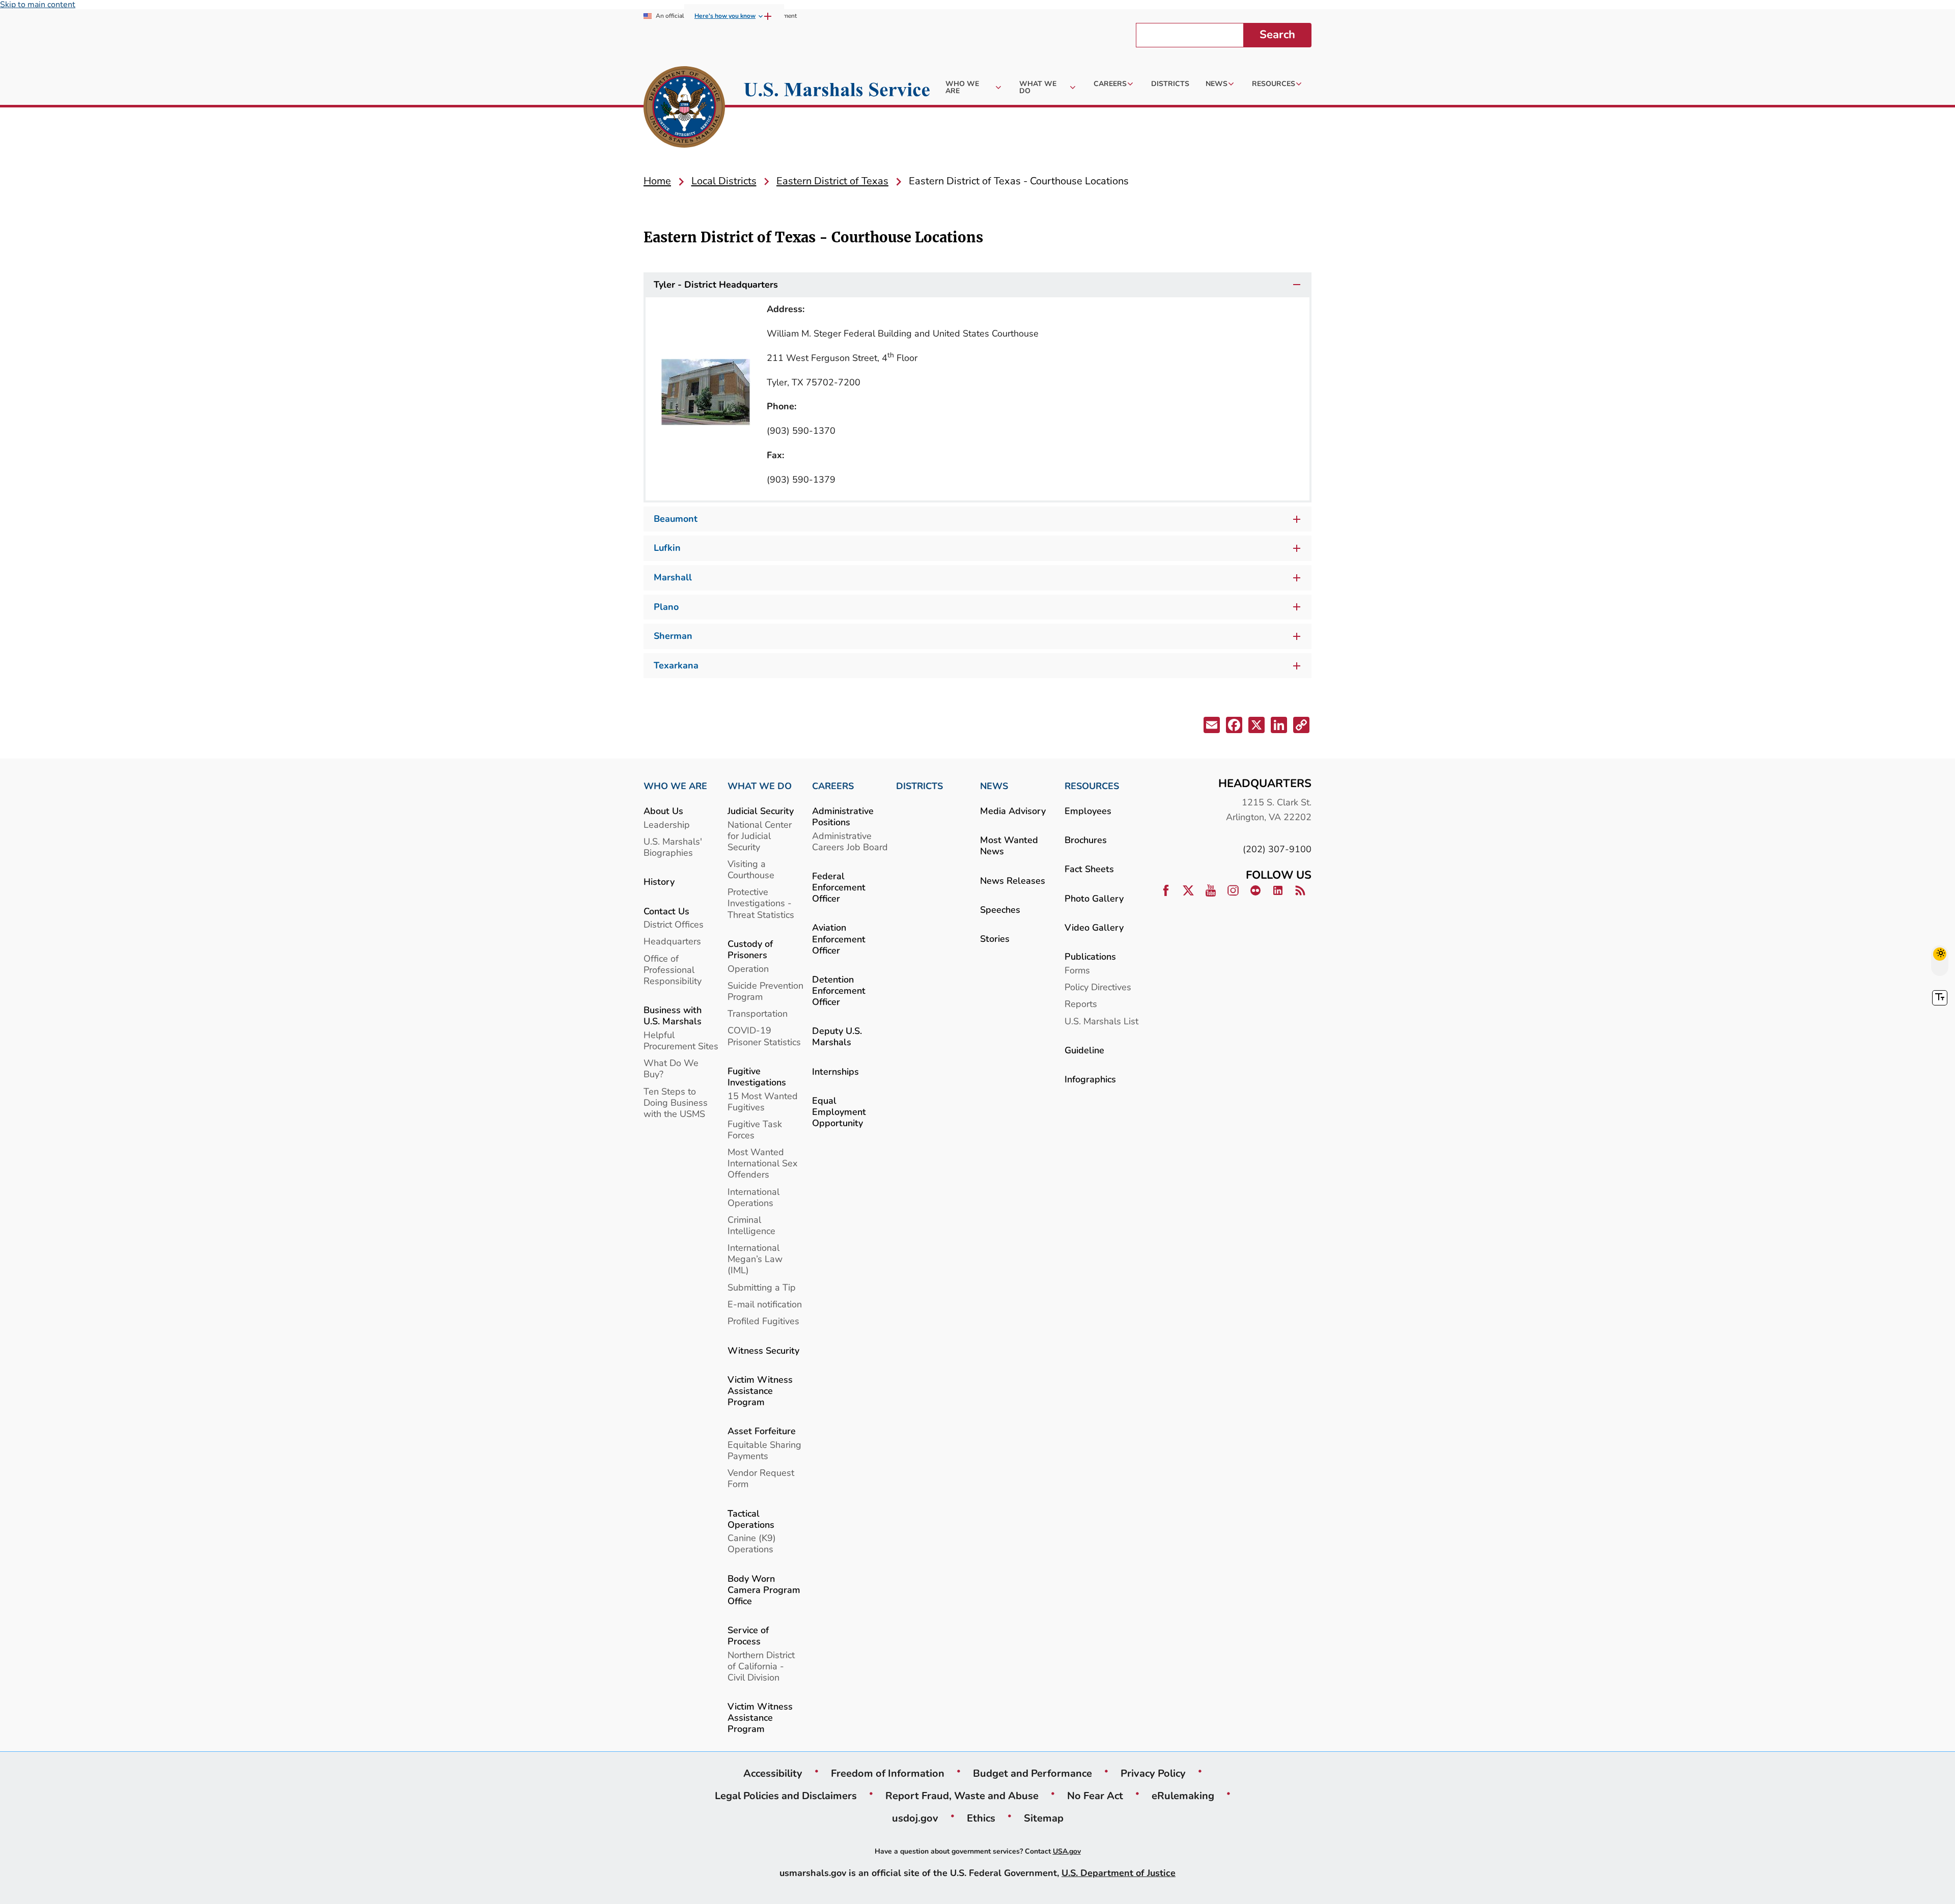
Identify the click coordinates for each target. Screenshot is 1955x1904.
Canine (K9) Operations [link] (752, 1543)
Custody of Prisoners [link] (750, 949)
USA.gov (1067, 1851)
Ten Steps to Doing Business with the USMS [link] (676, 1102)
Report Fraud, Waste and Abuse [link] (962, 1796)
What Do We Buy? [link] (671, 1068)
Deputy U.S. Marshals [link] (837, 1036)
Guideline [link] (1084, 1050)
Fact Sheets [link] (1089, 869)
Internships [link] (835, 1071)
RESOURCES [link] (1092, 786)
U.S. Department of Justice (1119, 1873)
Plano (666, 607)
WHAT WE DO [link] (760, 786)
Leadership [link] (667, 824)
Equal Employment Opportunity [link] (839, 1112)
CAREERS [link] (833, 786)
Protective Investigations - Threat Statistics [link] (761, 903)
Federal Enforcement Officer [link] (839, 887)
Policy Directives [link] (1098, 987)
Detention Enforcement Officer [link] (839, 990)
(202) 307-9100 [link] (1277, 849)
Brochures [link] (1086, 840)
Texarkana (676, 665)
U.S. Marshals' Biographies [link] (673, 847)
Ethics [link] (981, 1818)
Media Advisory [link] (1013, 811)
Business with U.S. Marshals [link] (673, 1015)
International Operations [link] (753, 1197)
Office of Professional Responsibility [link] (673, 970)
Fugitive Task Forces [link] (755, 1129)
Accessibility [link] (773, 1773)
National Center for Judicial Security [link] (760, 836)
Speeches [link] (1000, 909)
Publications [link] (1090, 956)
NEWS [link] (994, 786)
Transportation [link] (758, 1013)
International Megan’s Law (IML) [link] (755, 1259)
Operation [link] (748, 969)
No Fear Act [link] (1095, 1796)
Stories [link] (995, 939)
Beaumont (676, 519)
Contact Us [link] (666, 911)
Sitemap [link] (1044, 1818)
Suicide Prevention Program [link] (765, 991)
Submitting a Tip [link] (762, 1287)
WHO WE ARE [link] (675, 786)
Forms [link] (1077, 970)
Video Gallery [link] (1094, 927)
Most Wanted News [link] (1009, 845)
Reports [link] (1081, 1004)
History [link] (659, 881)
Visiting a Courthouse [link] (751, 869)
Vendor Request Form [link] (761, 1478)
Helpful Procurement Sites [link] (681, 1040)
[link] (684, 108)
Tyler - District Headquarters (716, 285)
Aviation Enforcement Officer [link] (839, 939)
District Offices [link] (674, 924)
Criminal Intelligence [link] (751, 1225)
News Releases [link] (1013, 880)
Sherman (673, 636)
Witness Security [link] (763, 1350)
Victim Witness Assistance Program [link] (760, 1391)
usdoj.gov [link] (915, 1818)
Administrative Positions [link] (843, 816)
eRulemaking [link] (1183, 1796)
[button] (1211, 727)
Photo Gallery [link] (1094, 898)
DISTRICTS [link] (919, 786)
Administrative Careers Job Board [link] (850, 841)
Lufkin (667, 548)
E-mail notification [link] (765, 1304)
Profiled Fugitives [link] (763, 1321)
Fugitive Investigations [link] (757, 1076)
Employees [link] (1088, 811)
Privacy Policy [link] (1153, 1773)
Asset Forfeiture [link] (762, 1431)
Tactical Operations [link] (751, 1519)
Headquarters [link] (672, 941)
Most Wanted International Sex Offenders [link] (762, 1163)
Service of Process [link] (748, 1635)
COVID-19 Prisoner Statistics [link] (764, 1036)
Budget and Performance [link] (1032, 1773)
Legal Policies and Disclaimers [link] (786, 1796)
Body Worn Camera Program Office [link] (764, 1590)
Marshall (673, 577)
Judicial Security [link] (761, 811)
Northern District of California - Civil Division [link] (761, 1666)
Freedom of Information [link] (888, 1773)
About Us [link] (663, 811)
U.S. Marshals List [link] (1101, 1021)
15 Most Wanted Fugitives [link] (763, 1101)
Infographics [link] (1090, 1079)
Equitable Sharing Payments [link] (764, 1450)
